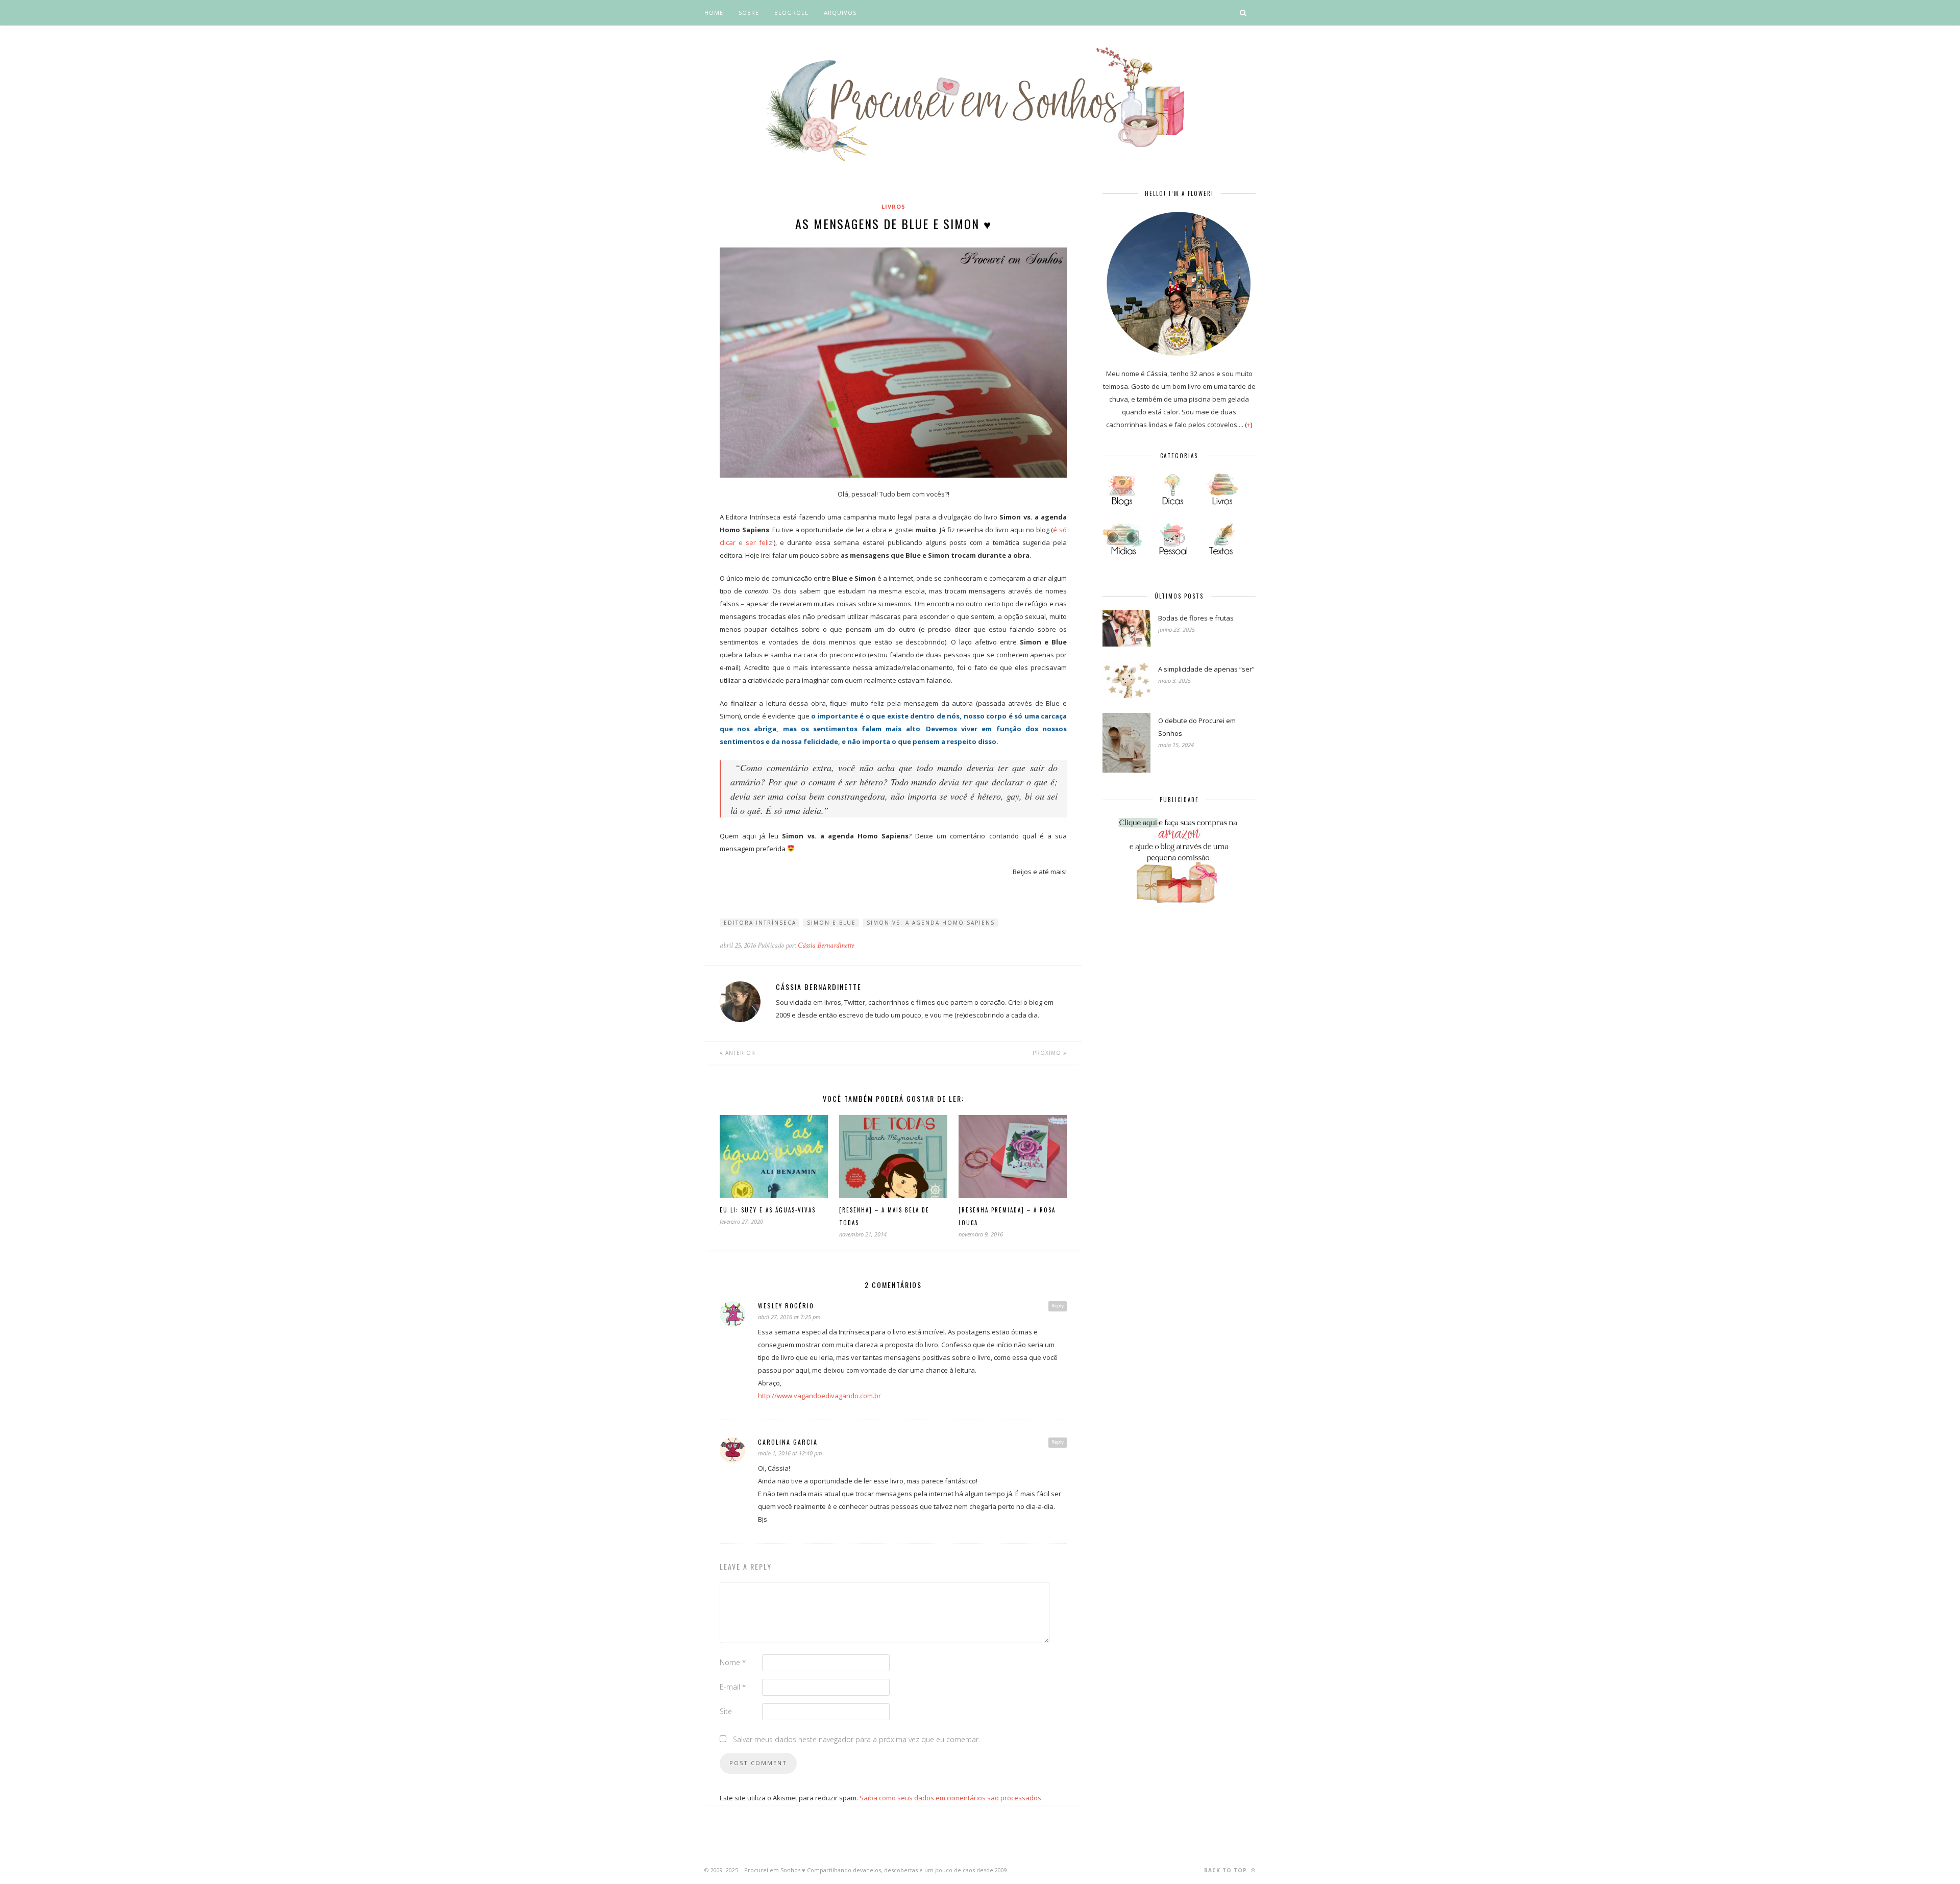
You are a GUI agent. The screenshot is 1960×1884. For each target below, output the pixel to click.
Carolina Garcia (788, 1442)
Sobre (749, 13)
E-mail (733, 1687)
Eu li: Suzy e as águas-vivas (768, 1210)
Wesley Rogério (786, 1306)
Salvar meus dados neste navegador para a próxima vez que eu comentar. (856, 1739)
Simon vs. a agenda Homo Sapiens (931, 923)
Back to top (1227, 1870)
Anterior (739, 1053)
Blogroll (791, 13)
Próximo (1048, 1053)
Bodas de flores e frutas (1196, 618)
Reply (1058, 1306)
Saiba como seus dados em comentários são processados (950, 1798)
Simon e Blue (831, 923)
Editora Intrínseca (760, 923)
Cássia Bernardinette (826, 945)
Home (714, 13)
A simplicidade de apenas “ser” (1206, 669)
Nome (733, 1662)
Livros (893, 206)
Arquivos (840, 13)
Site (726, 1711)
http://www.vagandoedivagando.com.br (819, 1396)
